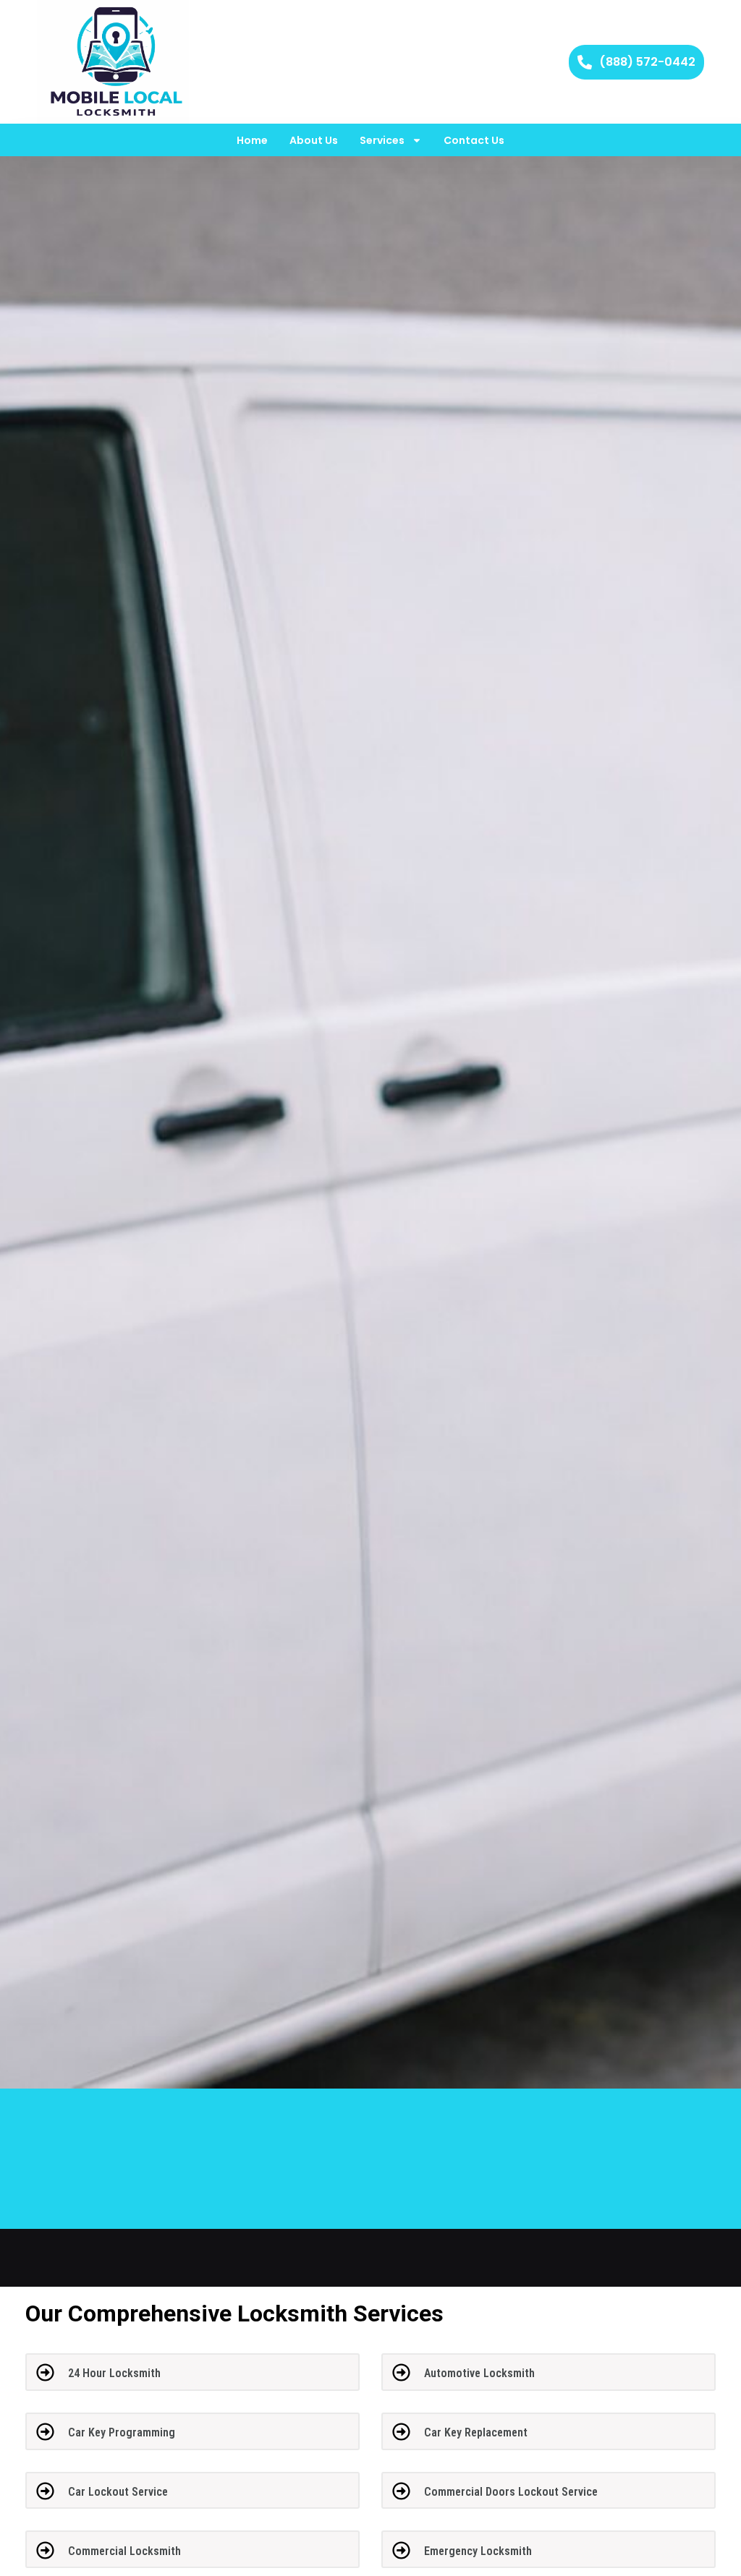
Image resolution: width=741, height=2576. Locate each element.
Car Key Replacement (476, 2432)
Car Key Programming (122, 2432)
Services (382, 140)
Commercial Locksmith (124, 2551)
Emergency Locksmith (478, 2551)
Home (252, 140)
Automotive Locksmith (479, 2373)
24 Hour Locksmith (114, 2373)
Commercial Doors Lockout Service (511, 2492)
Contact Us (474, 140)
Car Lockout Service (118, 2492)
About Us (314, 140)
